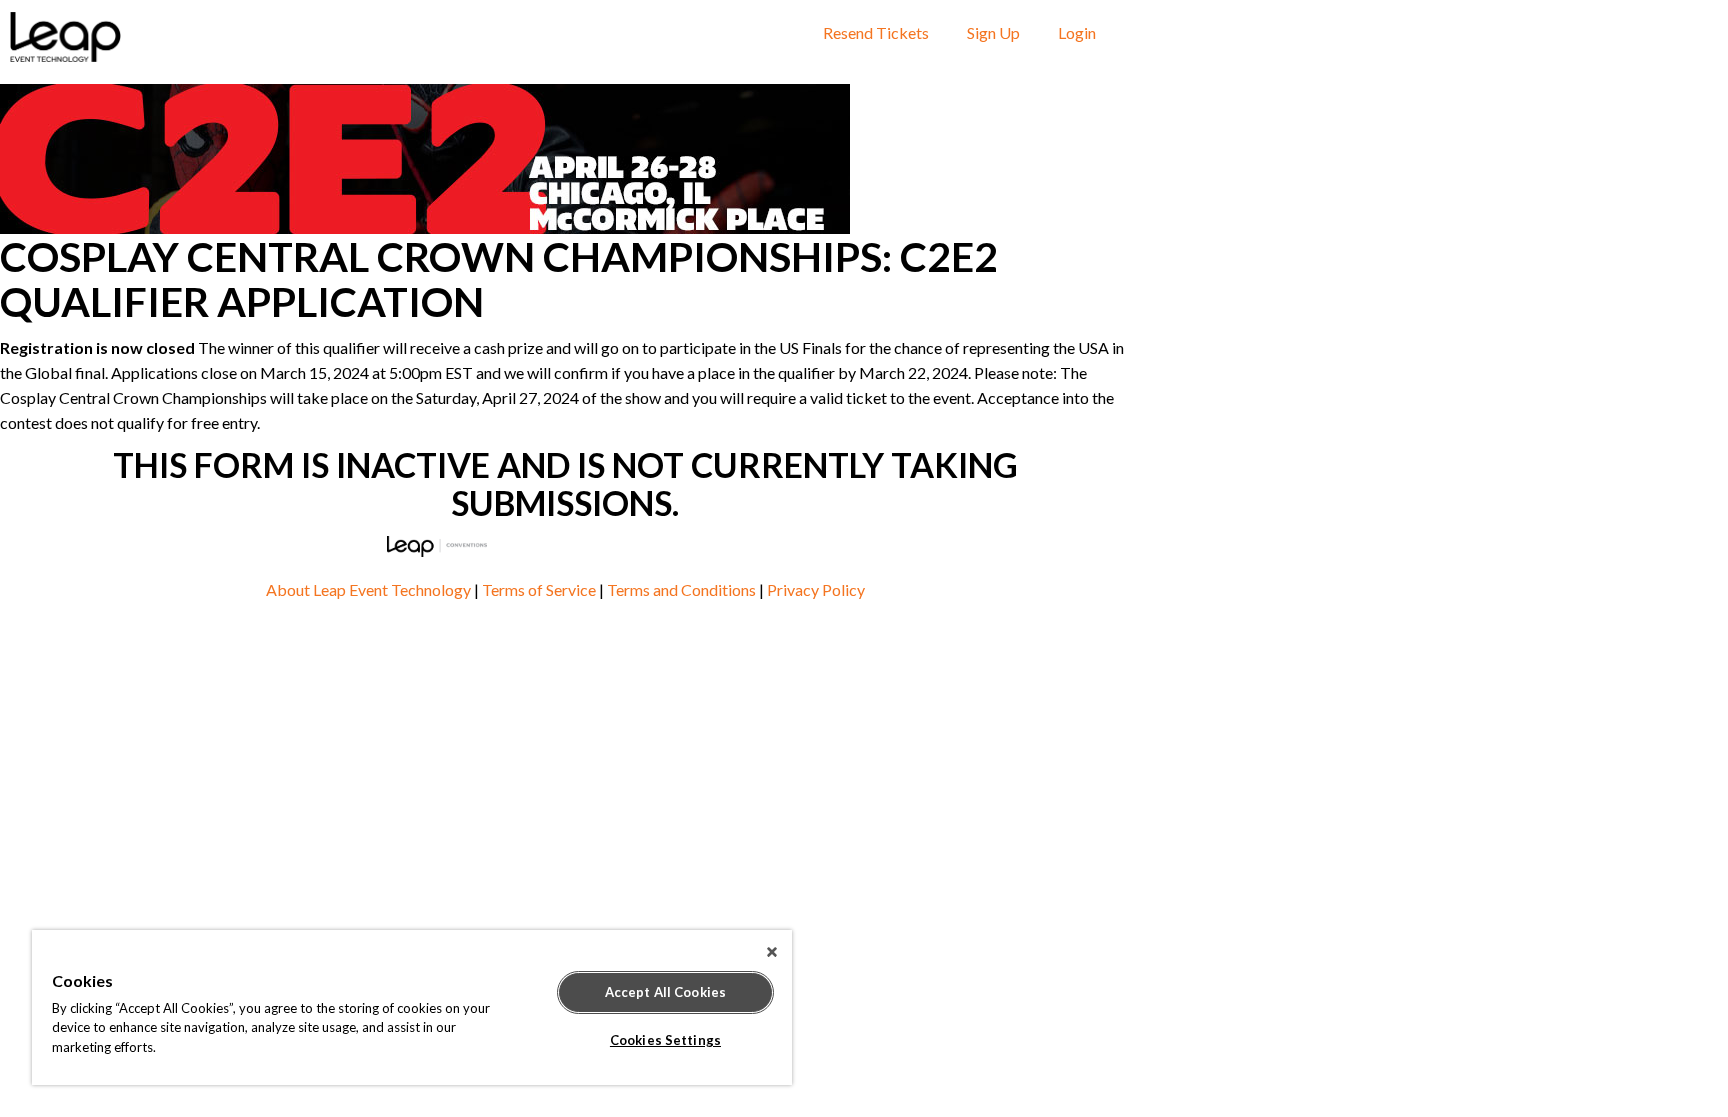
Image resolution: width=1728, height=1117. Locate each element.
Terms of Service (539, 589)
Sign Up (993, 32)
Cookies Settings (665, 1040)
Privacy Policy (816, 589)
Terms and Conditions (681, 589)
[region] (412, 1007)
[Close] (772, 952)
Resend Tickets (876, 32)
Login (1077, 32)
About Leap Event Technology (368, 589)
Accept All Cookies (665, 992)
